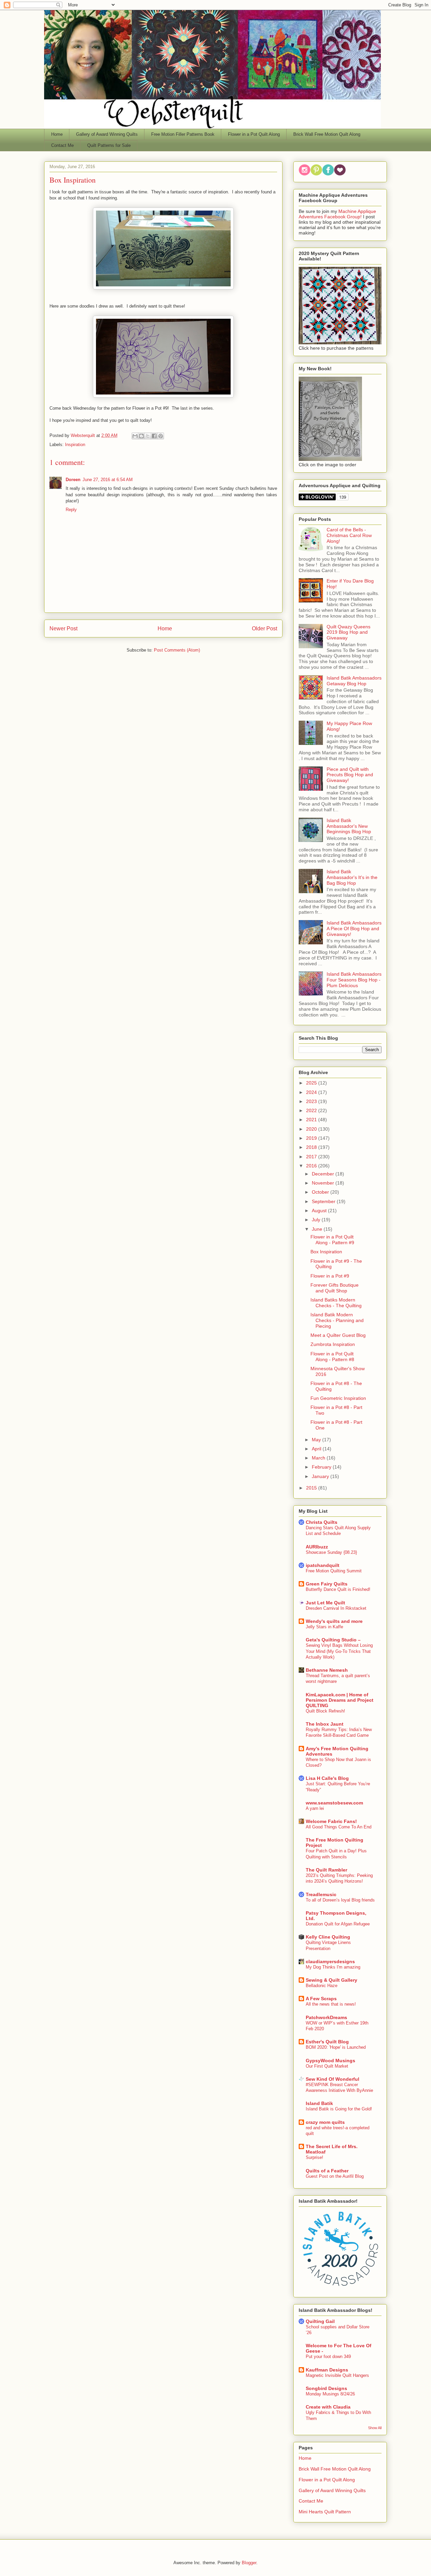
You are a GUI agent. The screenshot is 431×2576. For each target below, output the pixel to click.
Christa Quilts (322, 1522)
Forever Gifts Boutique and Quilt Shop (335, 1288)
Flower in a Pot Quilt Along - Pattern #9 (332, 1240)
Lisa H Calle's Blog (327, 1778)
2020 (312, 1129)
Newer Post (63, 629)
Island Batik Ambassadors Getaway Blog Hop (354, 681)
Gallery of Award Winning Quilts (107, 134)
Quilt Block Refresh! (325, 1711)
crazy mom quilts (325, 2122)
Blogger (249, 2563)
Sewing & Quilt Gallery (331, 1980)
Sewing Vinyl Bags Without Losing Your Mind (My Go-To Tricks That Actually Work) (339, 1651)
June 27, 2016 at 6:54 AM (108, 480)
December (324, 1174)
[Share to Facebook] (154, 436)
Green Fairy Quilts (327, 1584)
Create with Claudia (328, 2407)
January (321, 1476)
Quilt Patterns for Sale (109, 145)
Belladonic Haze (322, 1986)
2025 (312, 1083)
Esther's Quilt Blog (327, 2042)
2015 (312, 1488)
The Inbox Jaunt (325, 1724)
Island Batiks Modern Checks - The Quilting (336, 1303)
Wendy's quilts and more (334, 1621)
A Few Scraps (321, 1999)
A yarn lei (315, 1808)
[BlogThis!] (141, 436)
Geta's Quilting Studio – (333, 1640)
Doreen (73, 480)
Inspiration (75, 445)
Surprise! (314, 2157)
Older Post (264, 629)
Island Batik (319, 2103)
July (317, 1220)
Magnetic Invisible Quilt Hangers (337, 2375)
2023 (312, 1101)
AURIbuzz (317, 1547)
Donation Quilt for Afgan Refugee (338, 1924)
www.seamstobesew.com (334, 1803)
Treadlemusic (321, 1894)
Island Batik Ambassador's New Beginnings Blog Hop (349, 826)
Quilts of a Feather (327, 2171)
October (321, 1192)
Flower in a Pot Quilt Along (254, 134)
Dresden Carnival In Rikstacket (336, 1608)
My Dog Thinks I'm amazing (333, 1967)
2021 (312, 1120)
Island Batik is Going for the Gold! (339, 2109)
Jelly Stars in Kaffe (324, 1627)
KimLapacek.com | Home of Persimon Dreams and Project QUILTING (340, 1700)
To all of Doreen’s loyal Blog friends (340, 1900)
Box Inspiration (326, 1252)
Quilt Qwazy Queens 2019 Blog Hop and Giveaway (349, 632)
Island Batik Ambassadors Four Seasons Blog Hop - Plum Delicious (354, 980)
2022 (312, 1110)
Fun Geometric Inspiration (338, 1398)
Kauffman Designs (327, 2370)
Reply (71, 510)
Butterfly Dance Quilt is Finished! (338, 1589)
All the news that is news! (331, 2004)
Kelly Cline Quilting (328, 1937)
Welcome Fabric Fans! (331, 1821)
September (324, 1201)
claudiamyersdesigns (330, 1961)
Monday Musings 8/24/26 (330, 2394)
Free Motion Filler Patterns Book (183, 134)
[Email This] (135, 436)
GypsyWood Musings (330, 2061)
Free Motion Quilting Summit (334, 1571)
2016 (312, 1166)
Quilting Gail (320, 2321)
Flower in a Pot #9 (330, 1276)
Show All (375, 2428)
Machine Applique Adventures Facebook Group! (337, 214)
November (324, 1183)
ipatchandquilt (323, 1565)
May (317, 1440)
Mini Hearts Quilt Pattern (325, 2512)
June (318, 1229)
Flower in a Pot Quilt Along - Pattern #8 (332, 1357)
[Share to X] (148, 436)
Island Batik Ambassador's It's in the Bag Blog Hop (352, 877)
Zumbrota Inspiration (333, 1344)
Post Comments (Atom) (177, 650)
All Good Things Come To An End (339, 1827)
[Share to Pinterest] (161, 436)
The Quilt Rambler (326, 1870)
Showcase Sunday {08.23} (331, 1552)
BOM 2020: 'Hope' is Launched (336, 2047)
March (319, 1458)
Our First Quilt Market (327, 2066)
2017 (312, 1157)
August (320, 1211)
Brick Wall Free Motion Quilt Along (327, 134)
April (317, 1449)
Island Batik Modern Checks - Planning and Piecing (337, 1320)
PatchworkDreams (326, 2017)
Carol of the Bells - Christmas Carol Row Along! (349, 535)
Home (57, 134)
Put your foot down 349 (328, 2357)
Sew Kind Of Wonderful (333, 2079)
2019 (312, 1138)
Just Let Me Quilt (325, 1603)
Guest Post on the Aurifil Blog (335, 2176)
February (322, 1467)
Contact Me (62, 145)
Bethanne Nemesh (327, 1670)
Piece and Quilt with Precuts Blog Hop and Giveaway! (350, 775)
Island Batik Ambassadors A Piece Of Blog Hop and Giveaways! (354, 929)
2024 (312, 1092)
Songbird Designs (326, 2388)
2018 (312, 1147)
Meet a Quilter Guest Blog (338, 1335)
